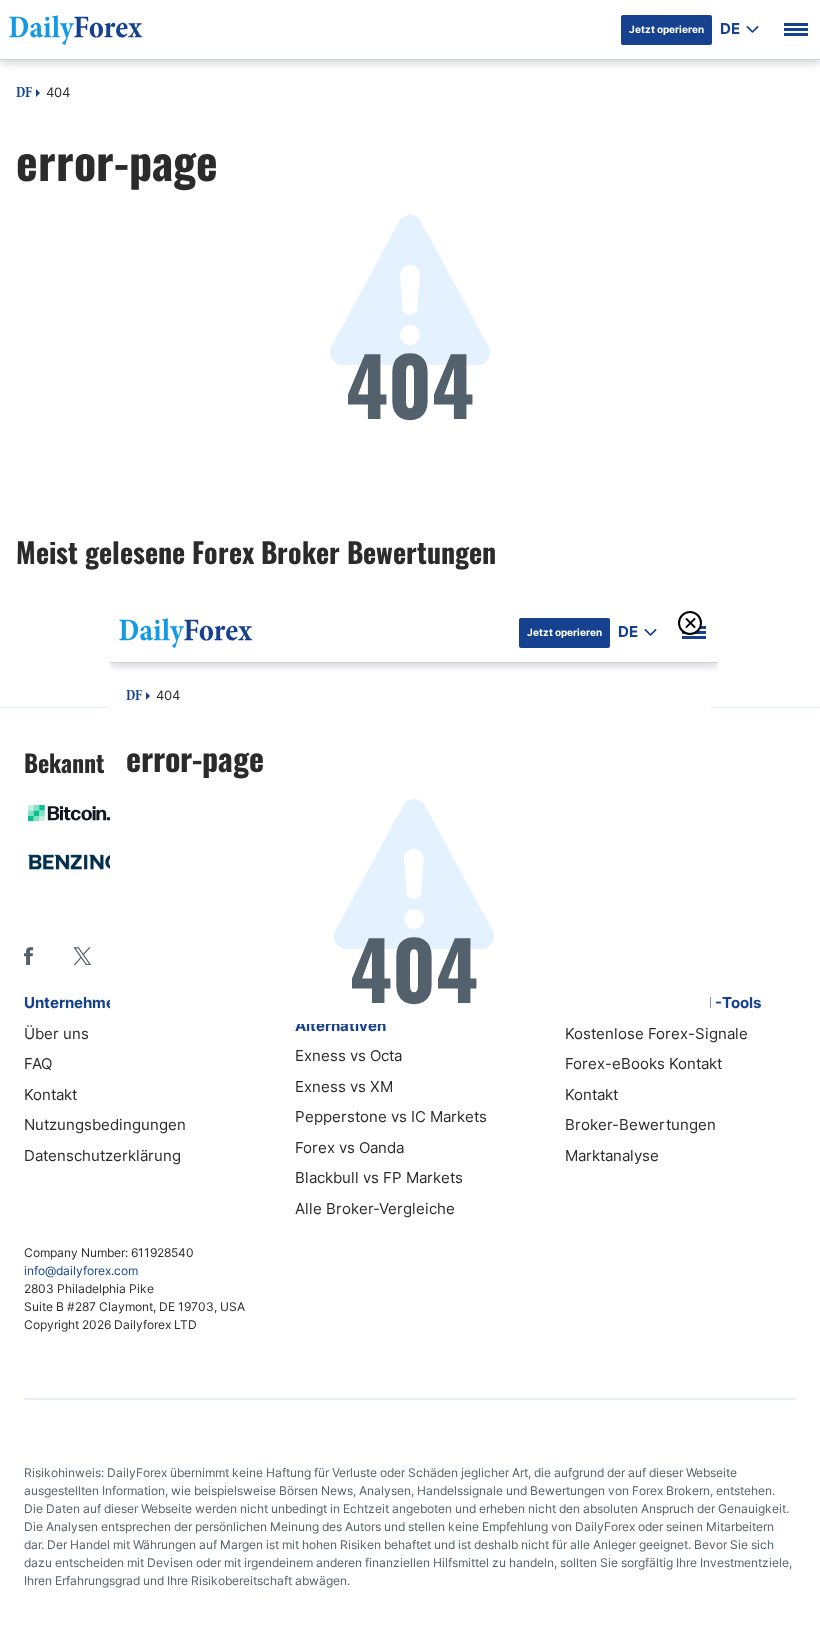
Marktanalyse (612, 1155)
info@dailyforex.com (81, 1270)
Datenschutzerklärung (102, 1155)
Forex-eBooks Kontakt (643, 1063)
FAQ (38, 1063)
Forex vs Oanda (349, 1147)
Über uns (56, 1033)
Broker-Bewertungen (640, 1124)
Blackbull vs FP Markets (379, 1177)
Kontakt (50, 1094)
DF (24, 94)
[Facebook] (28, 956)
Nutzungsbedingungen (105, 1124)
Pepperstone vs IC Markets (391, 1116)
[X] (82, 956)
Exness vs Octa (348, 1055)
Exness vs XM (344, 1086)
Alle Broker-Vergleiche (375, 1208)
